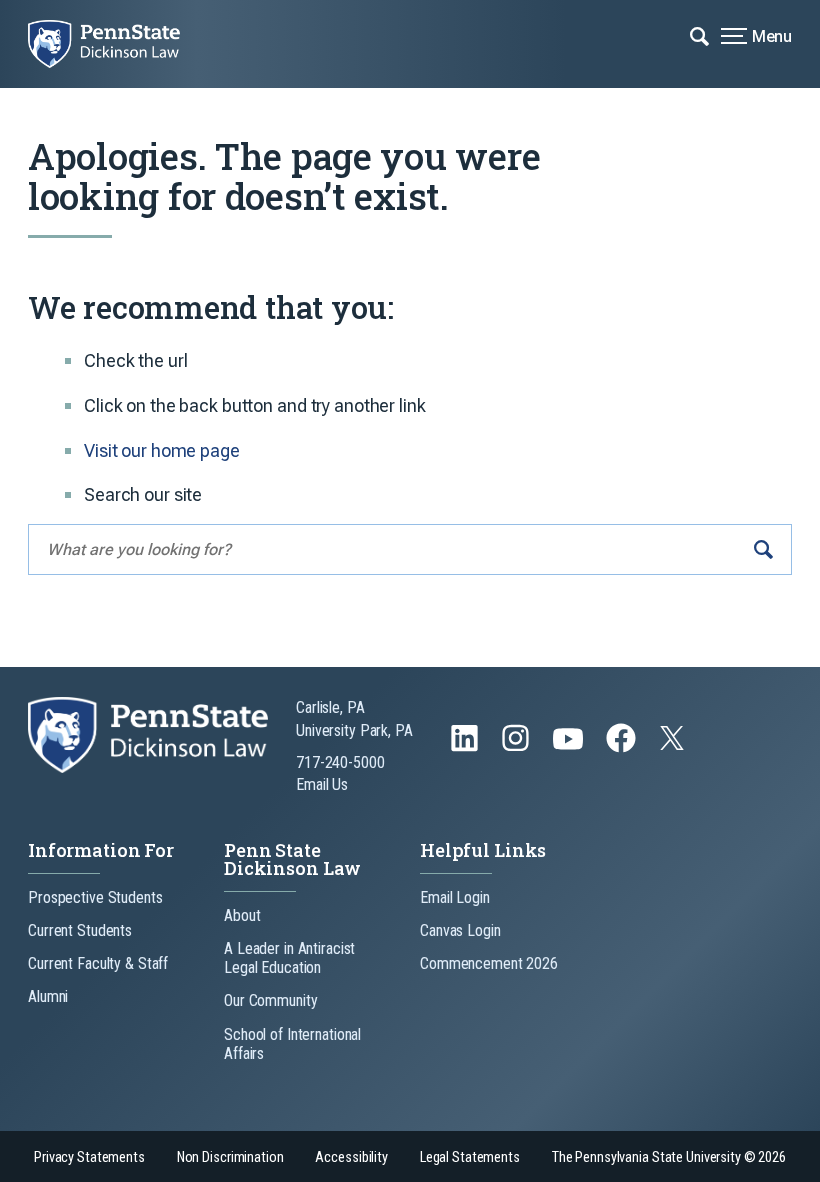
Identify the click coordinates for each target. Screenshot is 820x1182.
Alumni (48, 996)
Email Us (322, 784)
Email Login (455, 897)
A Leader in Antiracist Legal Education (289, 958)
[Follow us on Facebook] (623, 747)
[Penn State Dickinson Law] (118, 44)
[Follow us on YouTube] (570, 747)
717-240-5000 (340, 762)
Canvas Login (460, 930)
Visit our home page (162, 450)
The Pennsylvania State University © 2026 (669, 1157)
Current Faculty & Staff (98, 963)
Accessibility (351, 1157)
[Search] (763, 549)
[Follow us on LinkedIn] (466, 747)
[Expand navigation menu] (699, 35)
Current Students (80, 930)
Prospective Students (95, 897)
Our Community (270, 1000)
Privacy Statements (89, 1157)
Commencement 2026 (489, 963)
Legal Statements (470, 1157)
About (242, 915)
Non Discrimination (230, 1157)
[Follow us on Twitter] (674, 744)
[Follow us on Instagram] (517, 747)
